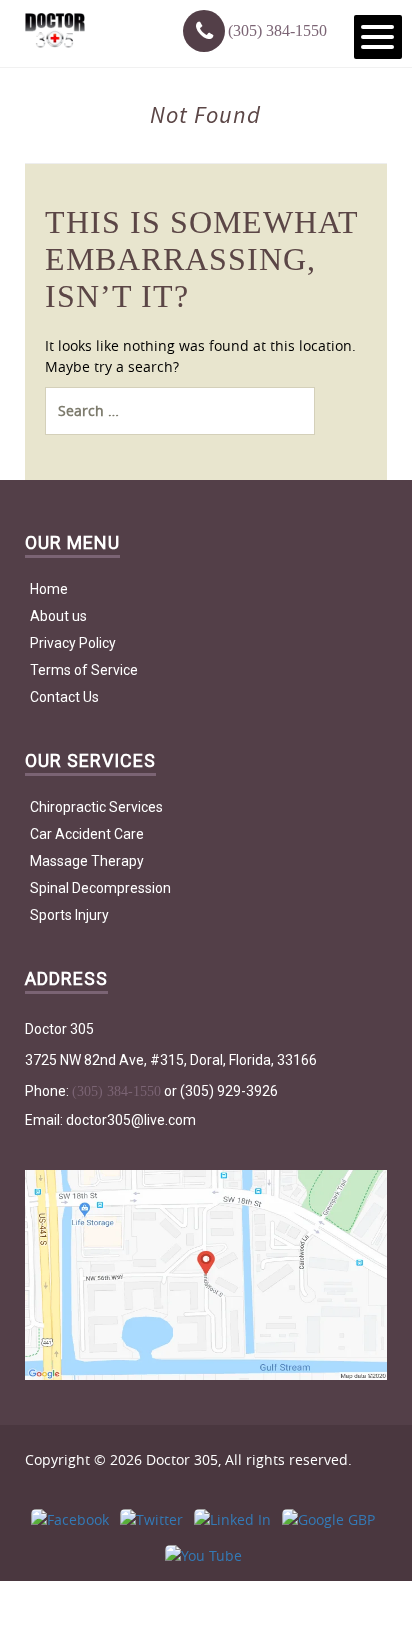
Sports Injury (69, 915)
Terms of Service (84, 670)
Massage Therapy (87, 861)
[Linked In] (232, 1519)
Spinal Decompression (100, 888)
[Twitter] (151, 1519)
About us (58, 616)
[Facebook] (70, 1519)
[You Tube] (203, 1555)
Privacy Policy (73, 643)
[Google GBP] (328, 1519)
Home (49, 589)
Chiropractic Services (96, 807)
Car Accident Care (87, 834)
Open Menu (378, 37)
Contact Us (64, 697)
